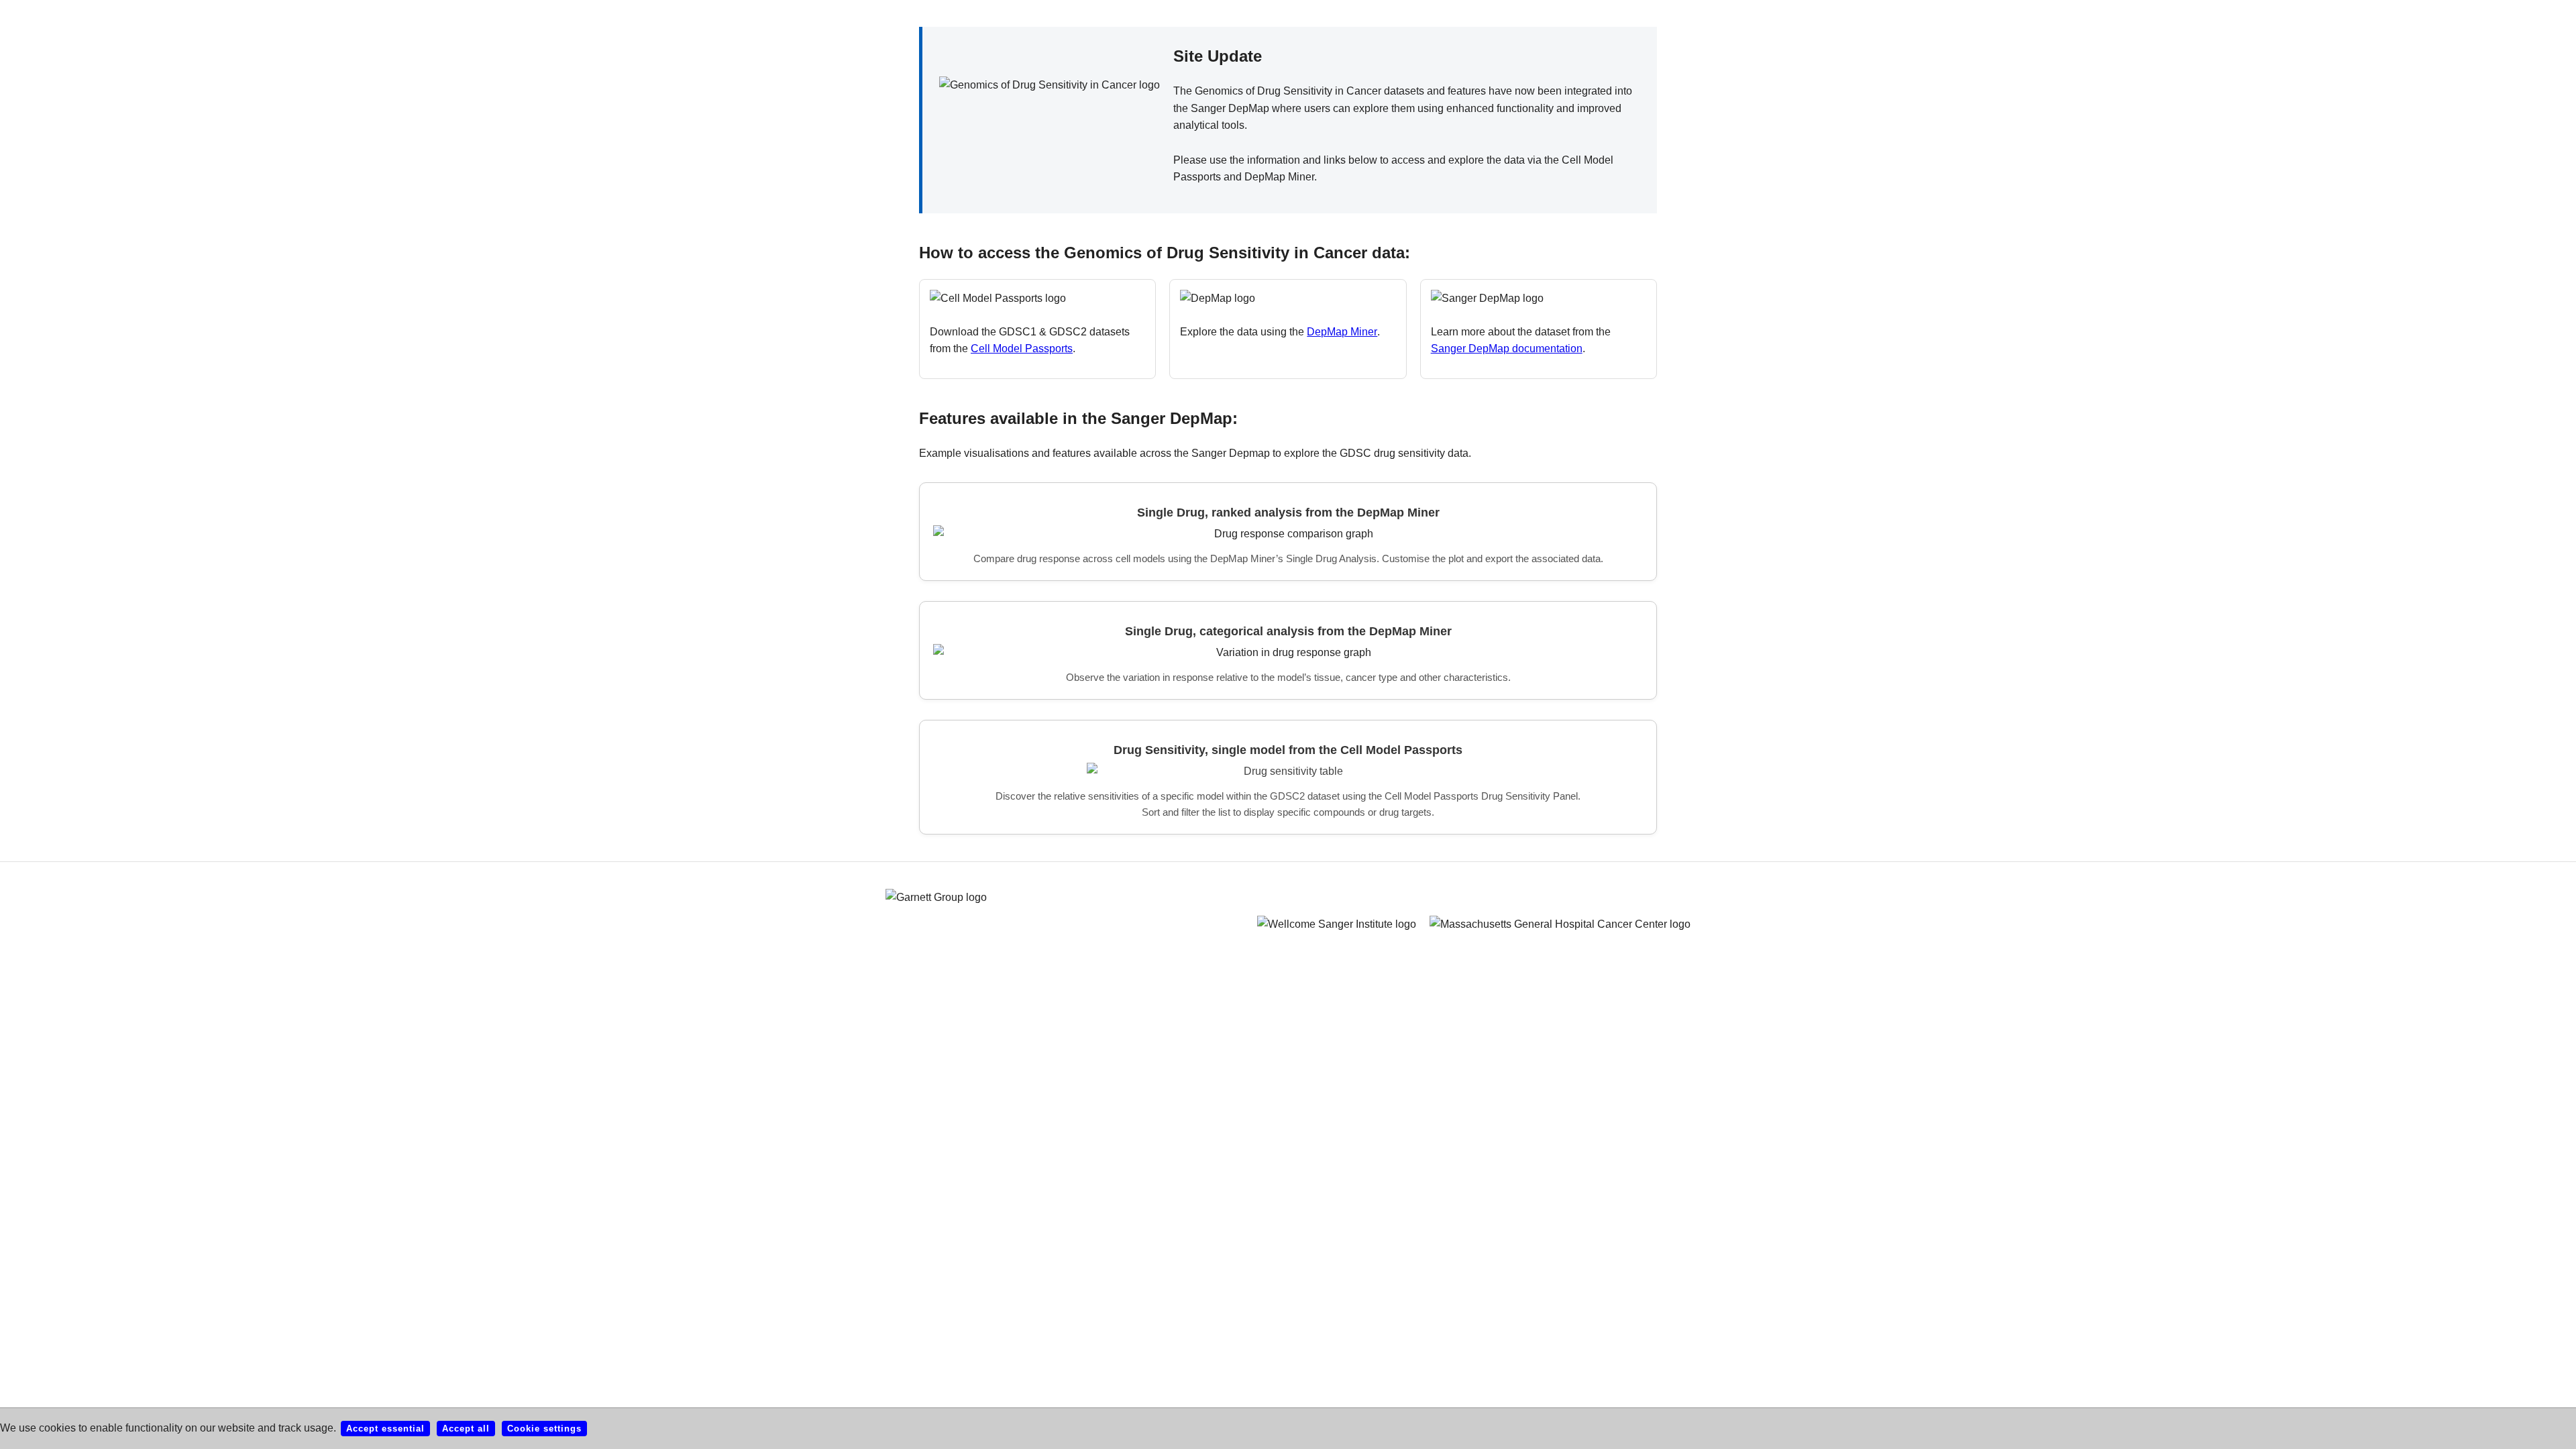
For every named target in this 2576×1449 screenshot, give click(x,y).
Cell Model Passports (1022, 348)
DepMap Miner (1342, 332)
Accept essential (385, 1429)
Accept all (466, 1429)
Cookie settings (544, 1429)
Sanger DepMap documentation (1507, 348)
